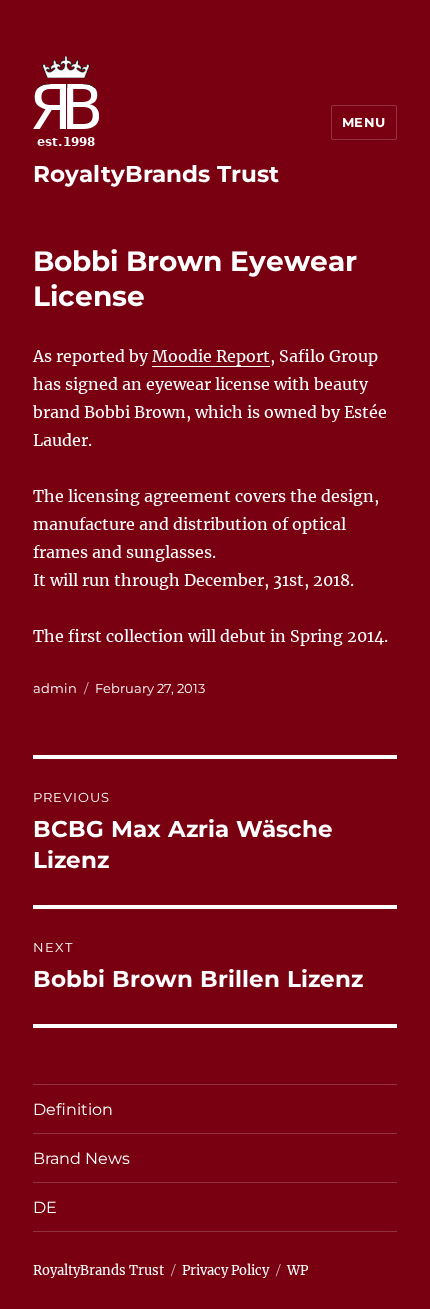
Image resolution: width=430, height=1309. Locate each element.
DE (45, 1207)
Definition (73, 1109)
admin (55, 688)
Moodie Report (211, 356)
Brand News (81, 1158)
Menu (364, 122)
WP (297, 1270)
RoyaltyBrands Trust (156, 174)
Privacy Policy (225, 1270)
